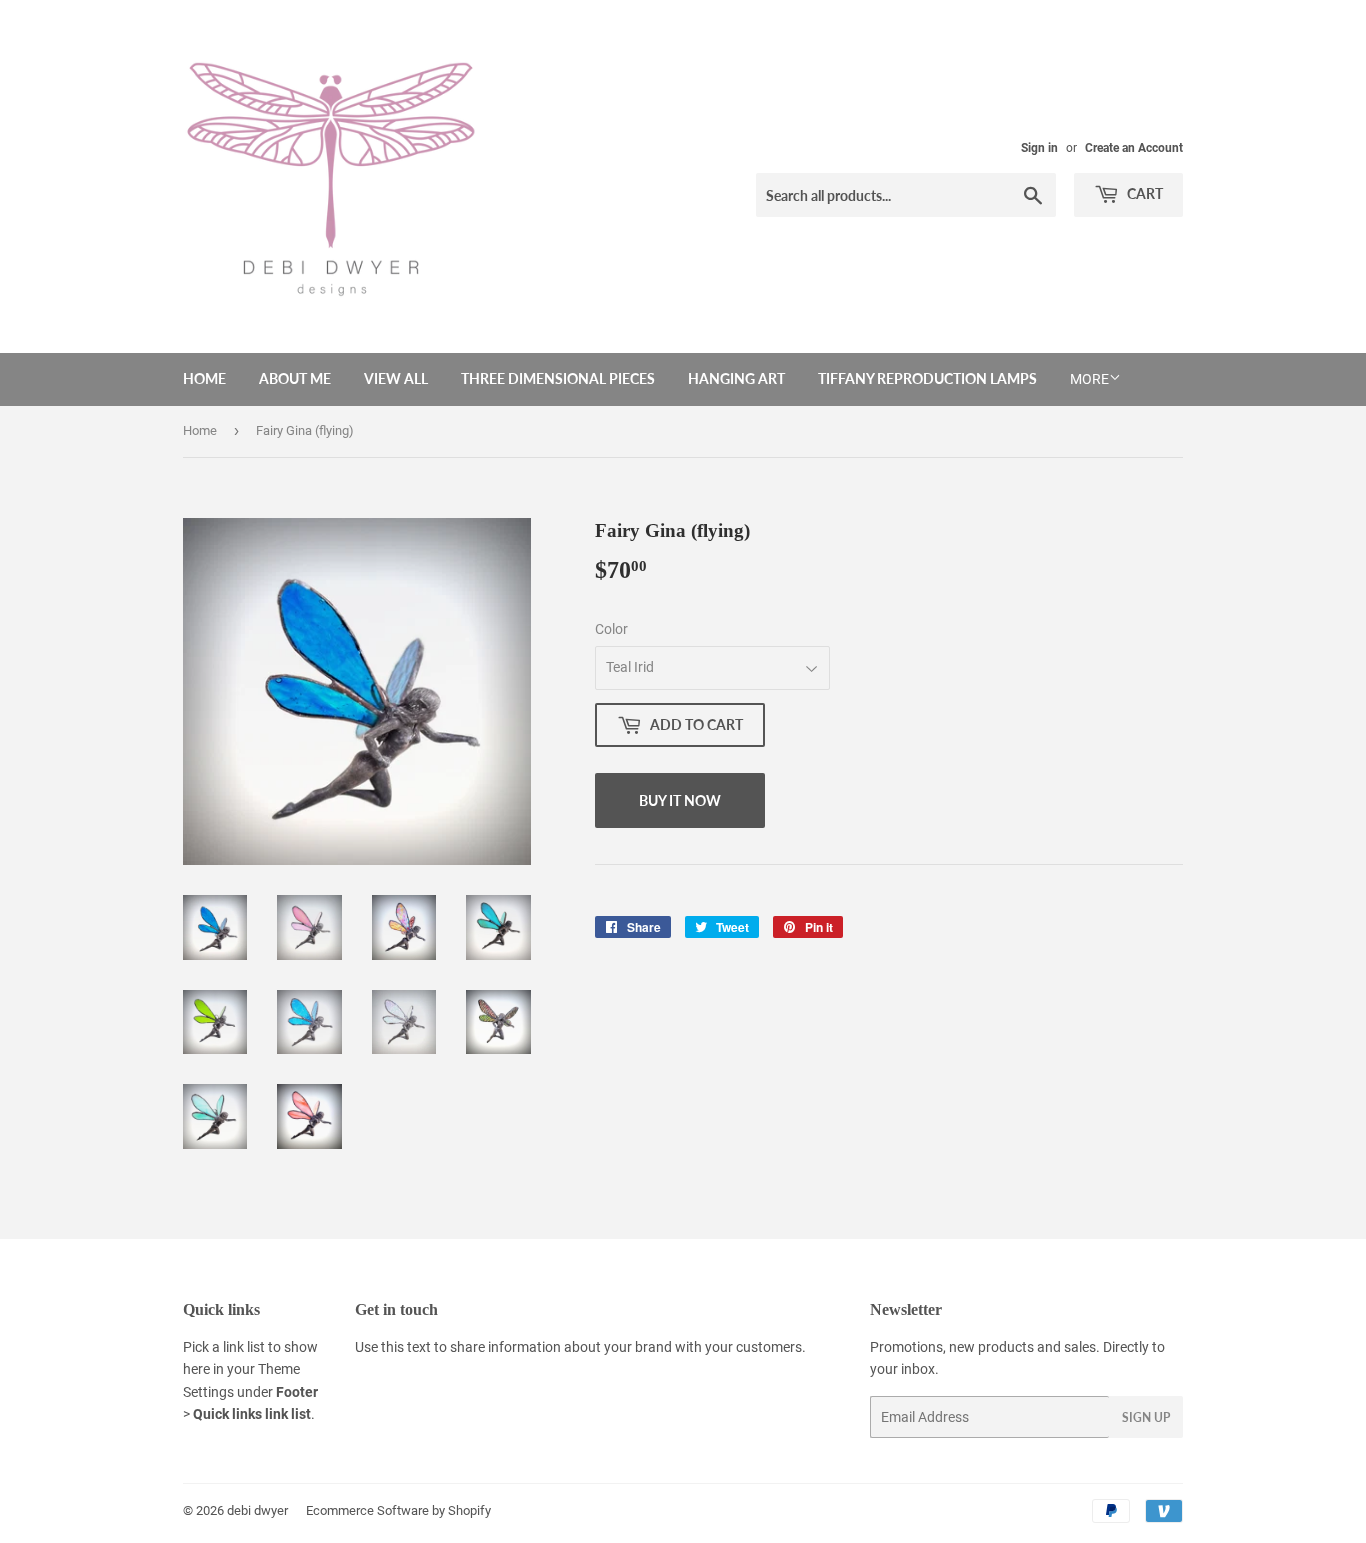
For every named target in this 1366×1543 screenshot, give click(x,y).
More (1089, 379)
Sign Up (1146, 1417)
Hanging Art (736, 378)
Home (204, 378)
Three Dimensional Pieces (558, 378)
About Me (295, 378)
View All (396, 378)
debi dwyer (257, 1510)
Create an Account (1134, 148)
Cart (1143, 193)
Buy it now (680, 800)
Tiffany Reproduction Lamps (927, 378)
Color (611, 629)
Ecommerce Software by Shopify (398, 1510)
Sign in (1039, 148)
